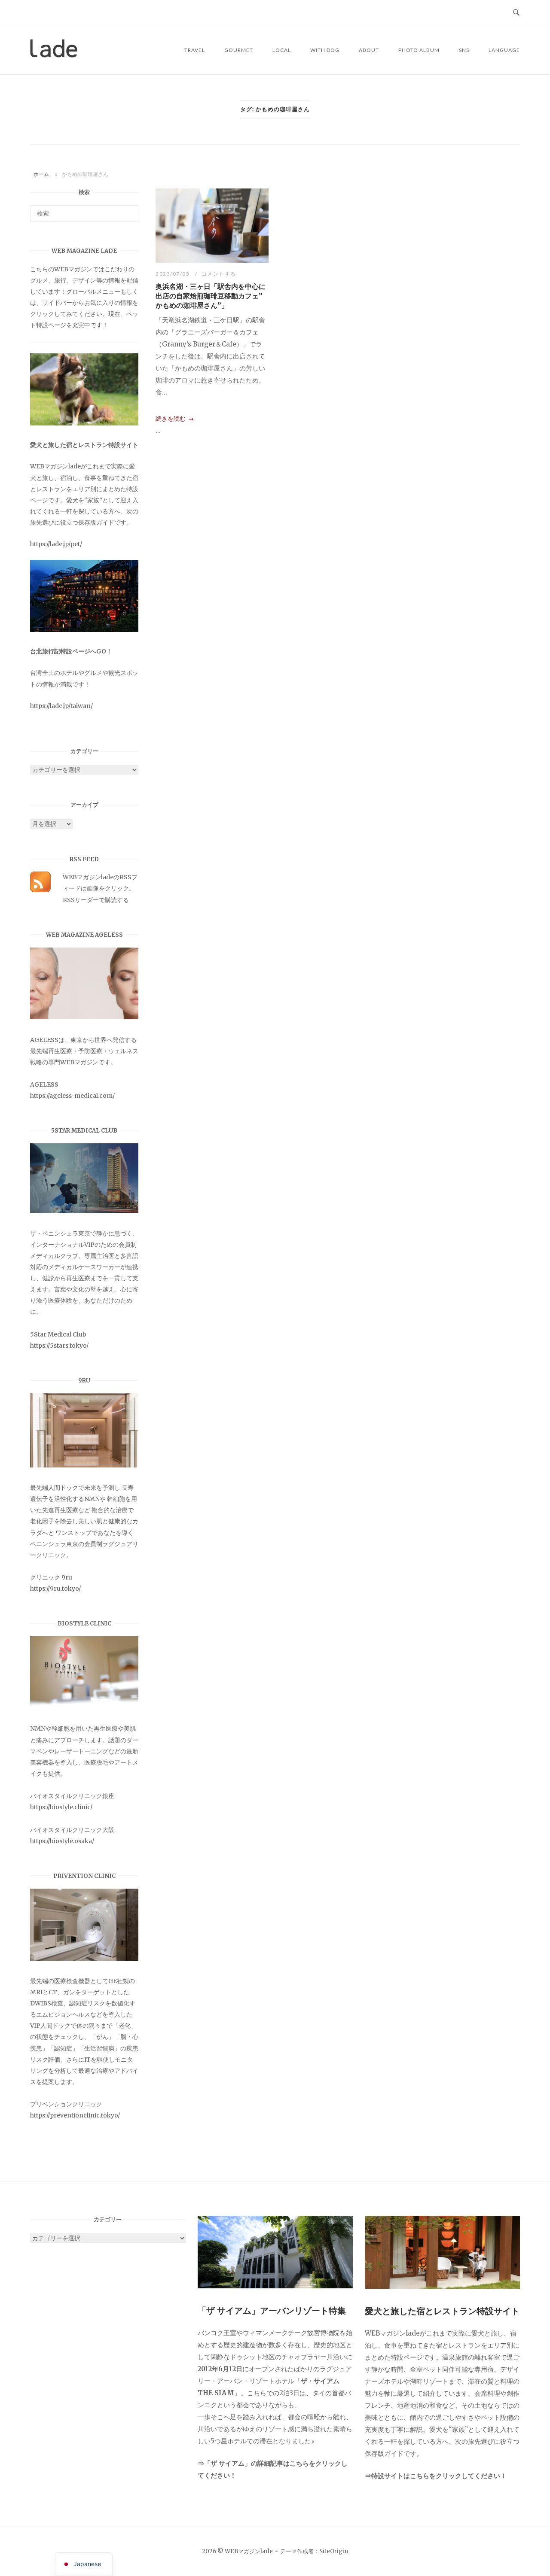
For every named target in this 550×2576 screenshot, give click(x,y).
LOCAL (282, 50)
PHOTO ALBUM (419, 50)
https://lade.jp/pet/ (56, 544)
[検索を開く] (516, 13)
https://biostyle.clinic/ (61, 1807)
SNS (464, 50)
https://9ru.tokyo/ (55, 1589)
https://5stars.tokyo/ (59, 1346)
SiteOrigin (334, 2551)
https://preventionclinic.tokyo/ (75, 2115)
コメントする (219, 274)
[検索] (129, 210)
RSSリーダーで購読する (96, 900)
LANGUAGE (504, 50)
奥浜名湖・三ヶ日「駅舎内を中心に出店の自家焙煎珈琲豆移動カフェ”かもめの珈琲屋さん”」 (211, 296)
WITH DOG (325, 50)
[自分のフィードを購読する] (40, 890)
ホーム (41, 174)
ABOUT (369, 50)
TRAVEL (195, 50)
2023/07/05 (173, 274)
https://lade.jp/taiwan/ (61, 706)
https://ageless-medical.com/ (72, 1096)
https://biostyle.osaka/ (62, 1841)
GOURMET (239, 50)
